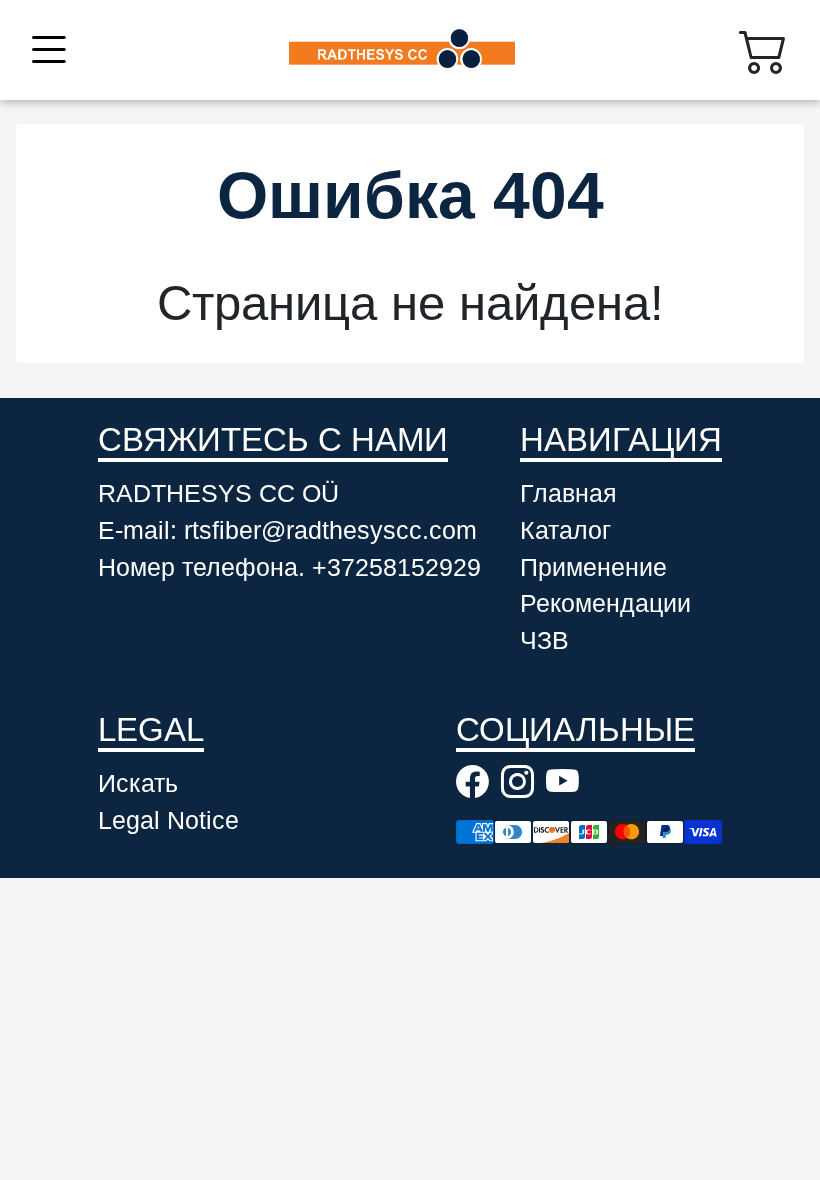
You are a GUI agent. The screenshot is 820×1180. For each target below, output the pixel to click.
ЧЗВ (544, 640)
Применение (593, 567)
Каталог (565, 530)
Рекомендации (605, 603)
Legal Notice (168, 820)
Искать (138, 783)
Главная (568, 493)
